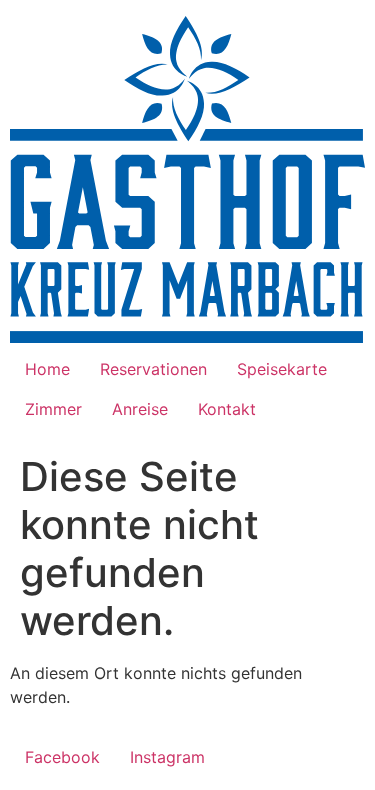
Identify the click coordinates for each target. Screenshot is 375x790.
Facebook (62, 757)
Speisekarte (282, 369)
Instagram (167, 757)
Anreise (140, 409)
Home (47, 369)
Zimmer (53, 409)
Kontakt (227, 409)
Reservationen (153, 369)
